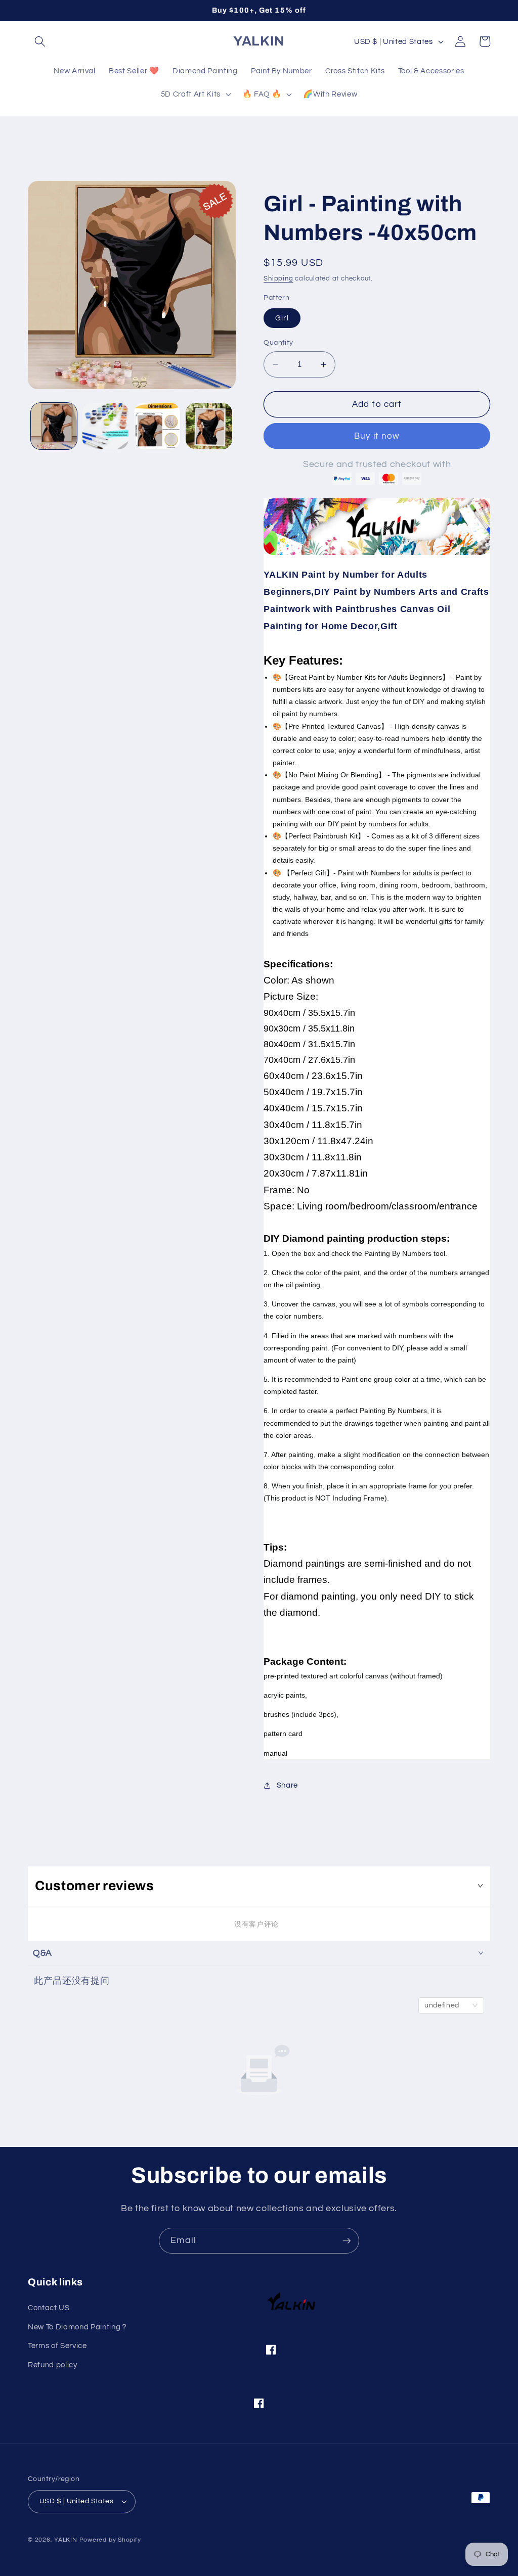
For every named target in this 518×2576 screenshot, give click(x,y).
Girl (282, 318)
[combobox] (451, 2005)
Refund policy (53, 2365)
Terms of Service (57, 2346)
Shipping (278, 278)
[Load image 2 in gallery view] (105, 426)
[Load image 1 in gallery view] (54, 426)
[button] (40, 41)
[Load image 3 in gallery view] (157, 426)
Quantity (278, 342)
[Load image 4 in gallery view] (209, 426)
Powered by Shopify (110, 2540)
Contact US (49, 2308)
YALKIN (66, 2540)
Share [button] (287, 1785)
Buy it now (377, 436)
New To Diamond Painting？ (78, 2327)
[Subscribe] (347, 2241)
